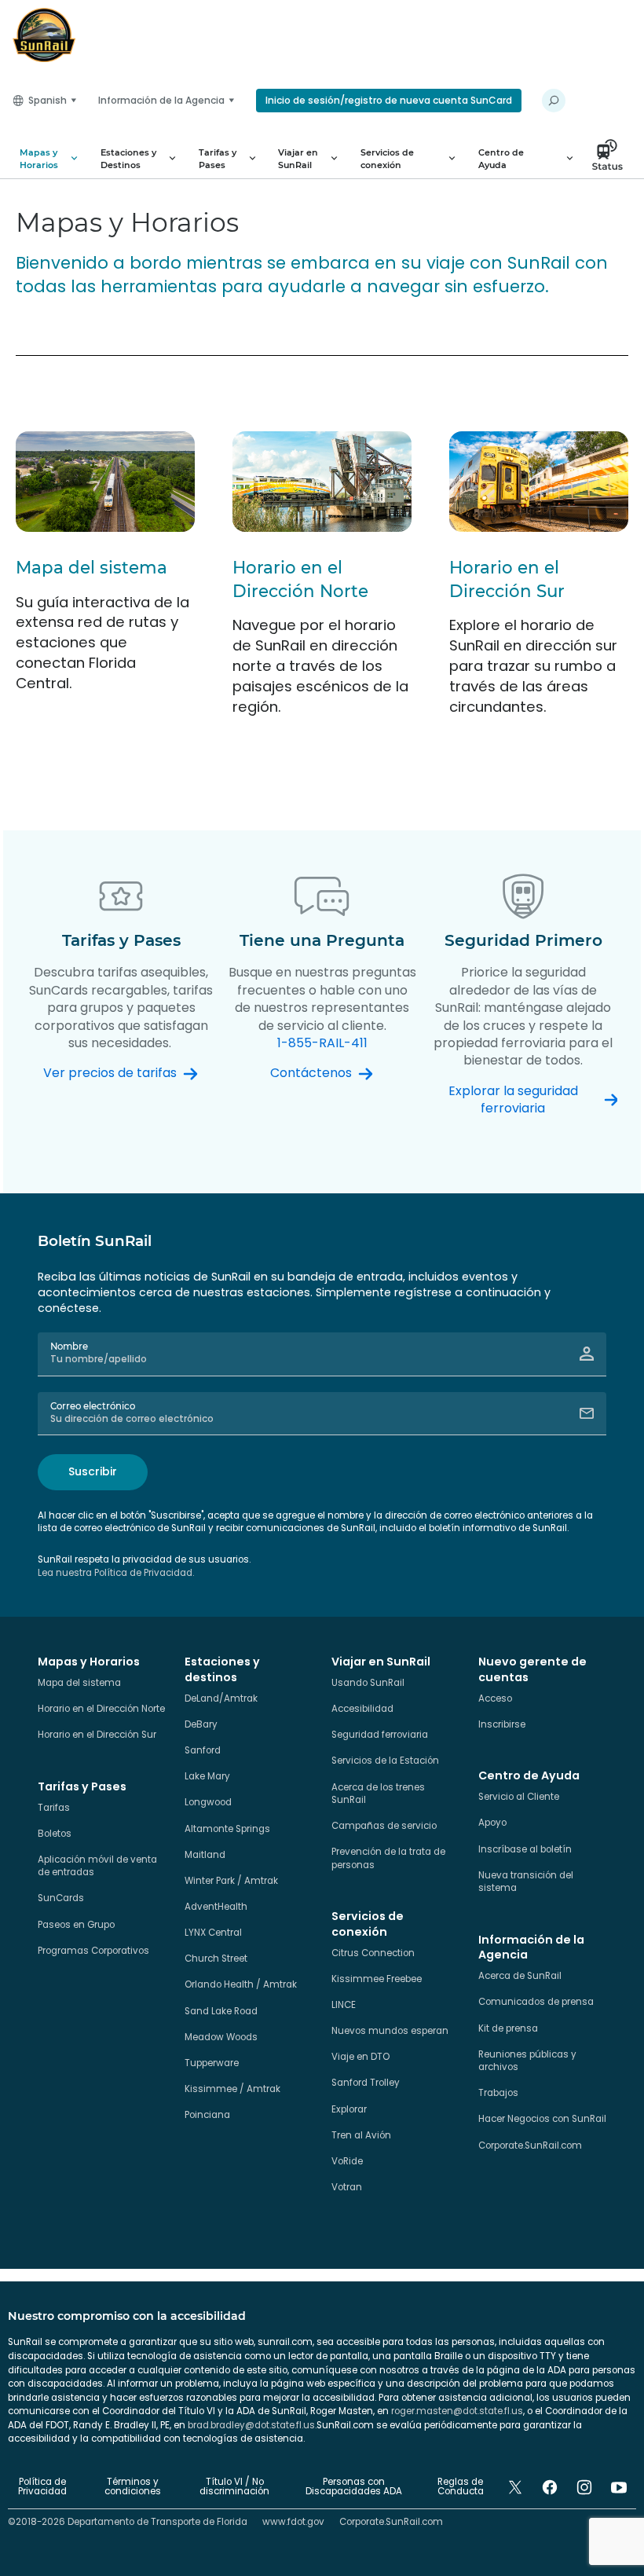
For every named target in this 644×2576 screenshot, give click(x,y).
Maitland (205, 1855)
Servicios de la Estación (385, 1761)
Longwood (208, 1802)
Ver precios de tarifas (110, 1073)
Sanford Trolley (366, 2083)
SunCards (61, 1898)
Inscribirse (502, 1724)
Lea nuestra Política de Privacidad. (116, 1573)
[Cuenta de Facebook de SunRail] (550, 2487)
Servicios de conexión (387, 159)
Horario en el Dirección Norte (101, 1709)
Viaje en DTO (360, 2057)
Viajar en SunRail (298, 159)
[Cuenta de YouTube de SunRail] (619, 2487)
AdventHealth (216, 1907)
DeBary (201, 1724)
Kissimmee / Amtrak (232, 2089)
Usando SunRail (368, 1683)
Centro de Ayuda (501, 159)
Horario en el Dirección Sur (97, 1735)
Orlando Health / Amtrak (241, 1984)
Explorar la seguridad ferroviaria (513, 1100)
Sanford (203, 1750)
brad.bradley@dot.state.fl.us (251, 2425)
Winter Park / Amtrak (231, 1881)
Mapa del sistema (91, 567)
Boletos (55, 1834)
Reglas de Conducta (461, 2486)
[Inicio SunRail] (44, 35)
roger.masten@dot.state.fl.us (457, 2411)
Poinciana (207, 2115)
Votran (347, 2187)
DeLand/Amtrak (221, 1698)
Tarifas (54, 1808)
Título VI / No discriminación (234, 2486)
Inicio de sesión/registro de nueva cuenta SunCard (389, 100)
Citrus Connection (373, 1953)
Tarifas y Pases (218, 159)
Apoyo (492, 1823)
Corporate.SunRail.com (530, 2145)
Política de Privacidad (42, 2486)
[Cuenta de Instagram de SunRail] (584, 2487)
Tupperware (212, 2063)
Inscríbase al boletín (525, 1849)
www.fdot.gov (293, 2522)
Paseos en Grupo (76, 1925)
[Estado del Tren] (612, 159)
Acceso (495, 1698)
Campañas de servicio (384, 1826)
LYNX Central (213, 1933)
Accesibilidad (362, 1709)
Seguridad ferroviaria (380, 1735)
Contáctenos (311, 1073)
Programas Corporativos (93, 1951)
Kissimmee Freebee (377, 1979)
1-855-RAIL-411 (322, 1043)
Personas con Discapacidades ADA (354, 2486)
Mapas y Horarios (39, 159)
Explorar (349, 2109)
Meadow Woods (221, 2037)
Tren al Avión (361, 2135)
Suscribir (93, 1471)
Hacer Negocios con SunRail (542, 2119)
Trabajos (498, 2093)
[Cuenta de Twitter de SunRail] (515, 2487)
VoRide (347, 2161)
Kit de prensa (508, 2028)
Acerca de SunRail (520, 1976)
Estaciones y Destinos (128, 159)
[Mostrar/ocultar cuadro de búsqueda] (554, 101)
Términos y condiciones (133, 2486)
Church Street (216, 1959)
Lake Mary (207, 1776)
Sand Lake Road (221, 2011)
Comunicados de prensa (536, 2002)
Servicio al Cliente (519, 1797)
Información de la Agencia (161, 100)
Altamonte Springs (227, 1829)
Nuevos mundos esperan (390, 2031)
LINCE (344, 2005)
